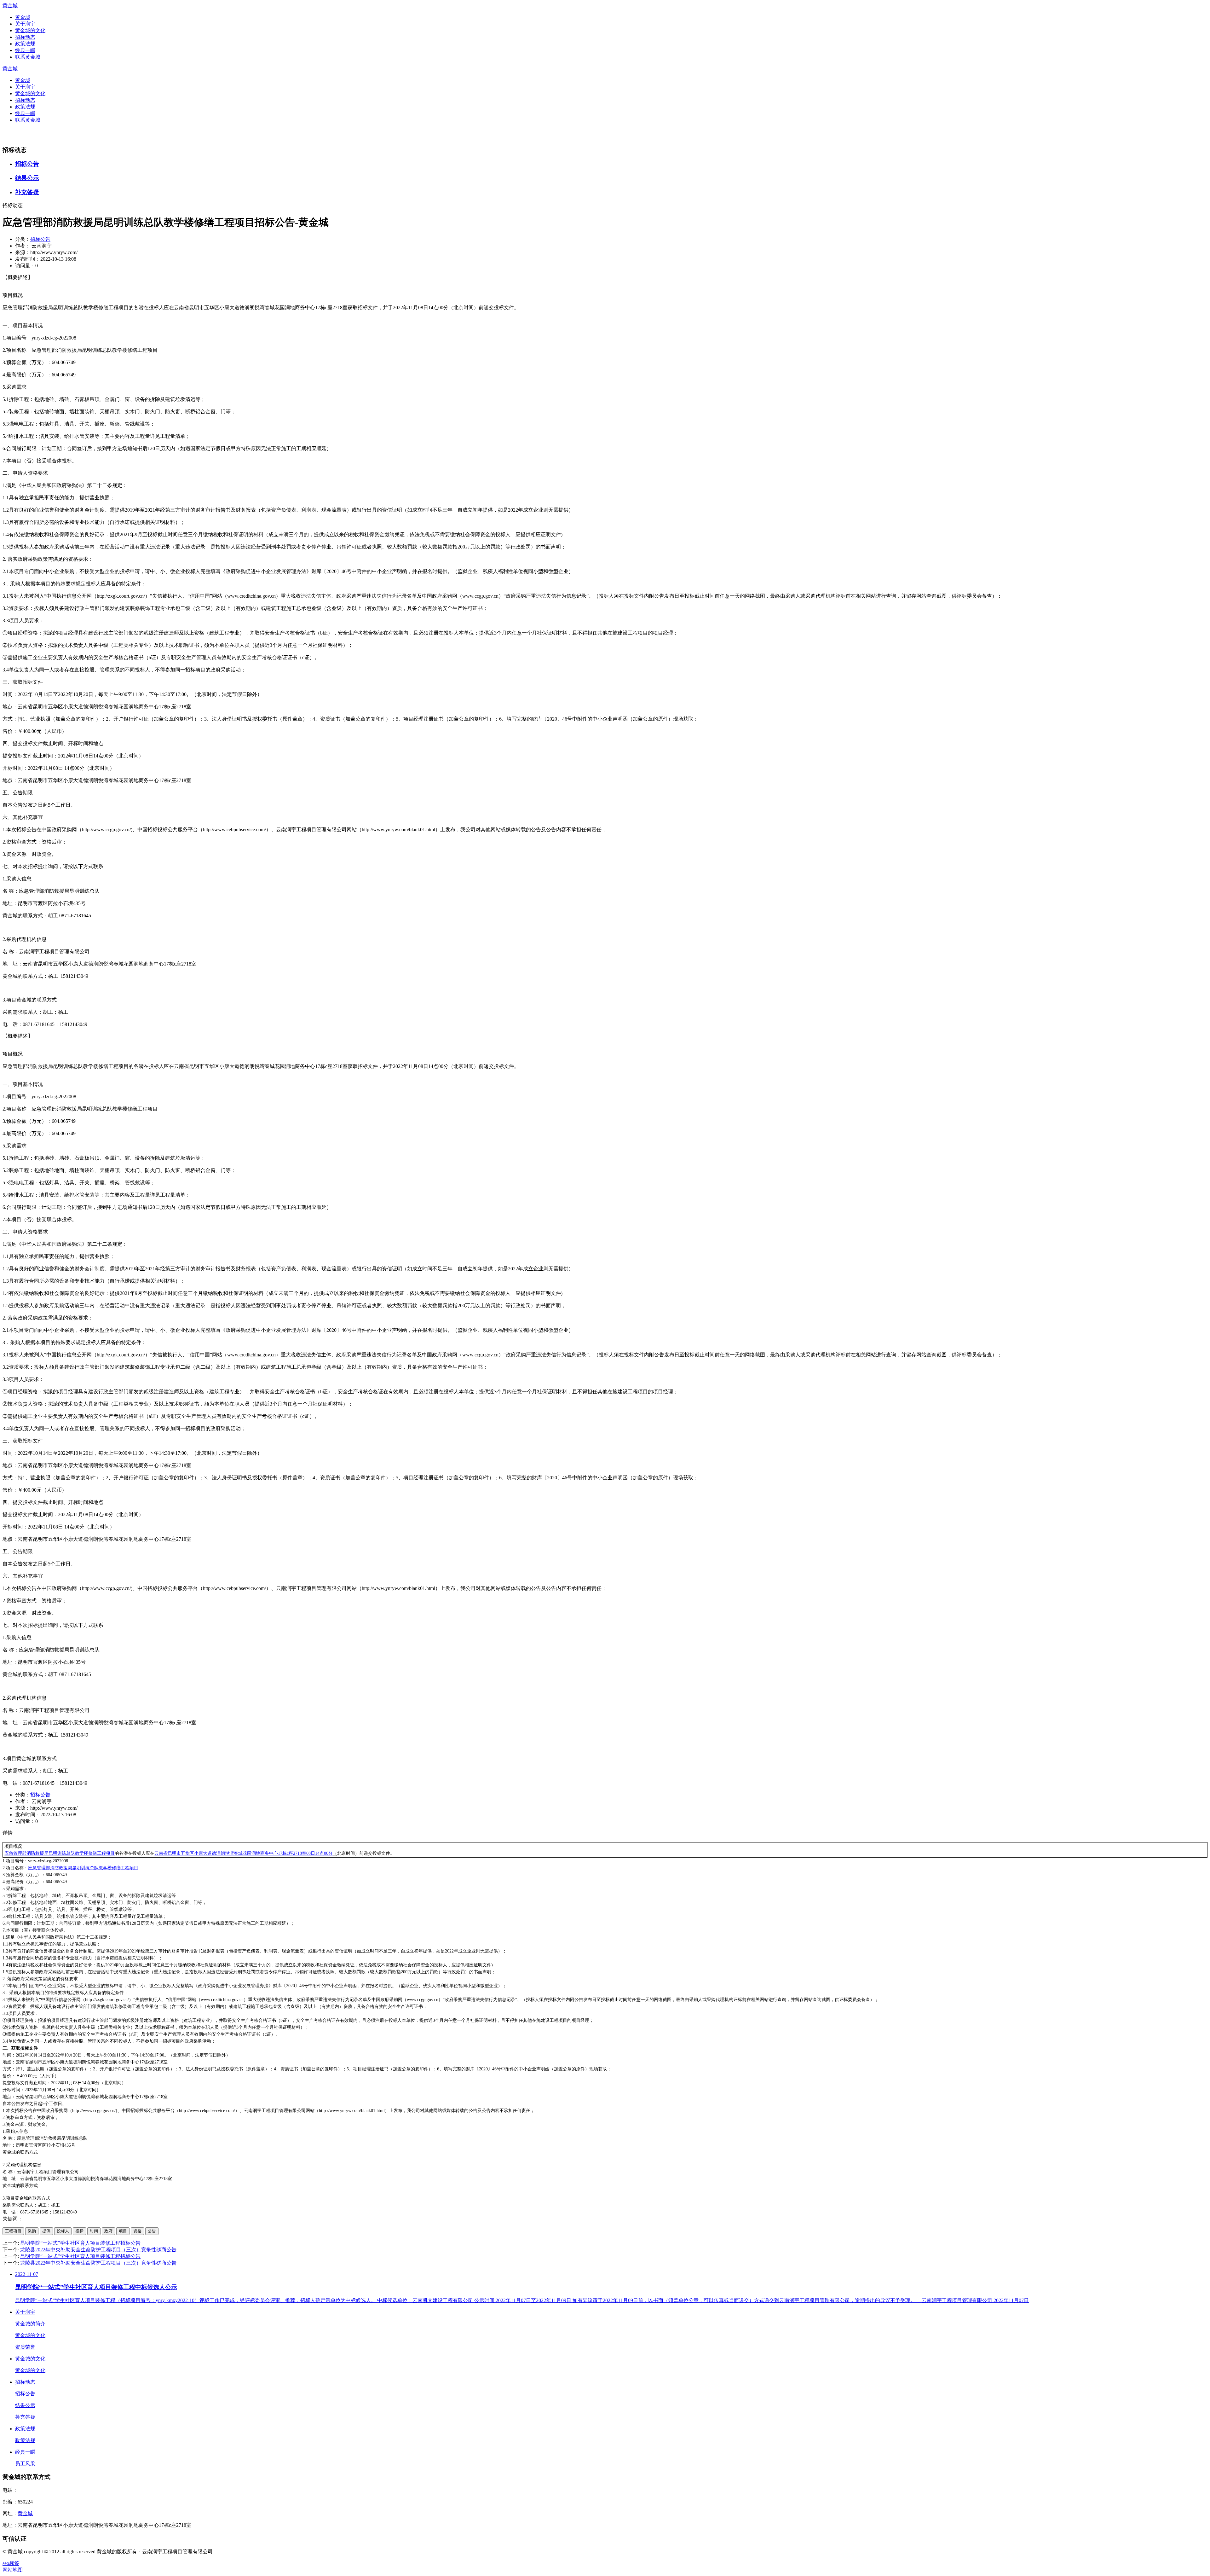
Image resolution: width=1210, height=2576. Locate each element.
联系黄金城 (28, 57)
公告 (152, 2231)
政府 (108, 2231)
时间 (94, 2231)
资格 (137, 2231)
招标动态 (25, 37)
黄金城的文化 (30, 30)
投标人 (63, 2231)
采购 (32, 2231)
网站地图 (13, 2570)
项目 (123, 2231)
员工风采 (25, 2464)
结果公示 (27, 178)
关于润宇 (25, 24)
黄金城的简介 (30, 2324)
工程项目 (13, 2231)
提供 (46, 2231)
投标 (79, 2231)
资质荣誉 (25, 2347)
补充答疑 (27, 192)
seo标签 (11, 2563)
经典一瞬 (25, 50)
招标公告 (27, 164)
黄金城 (10, 6)
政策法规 (25, 44)
